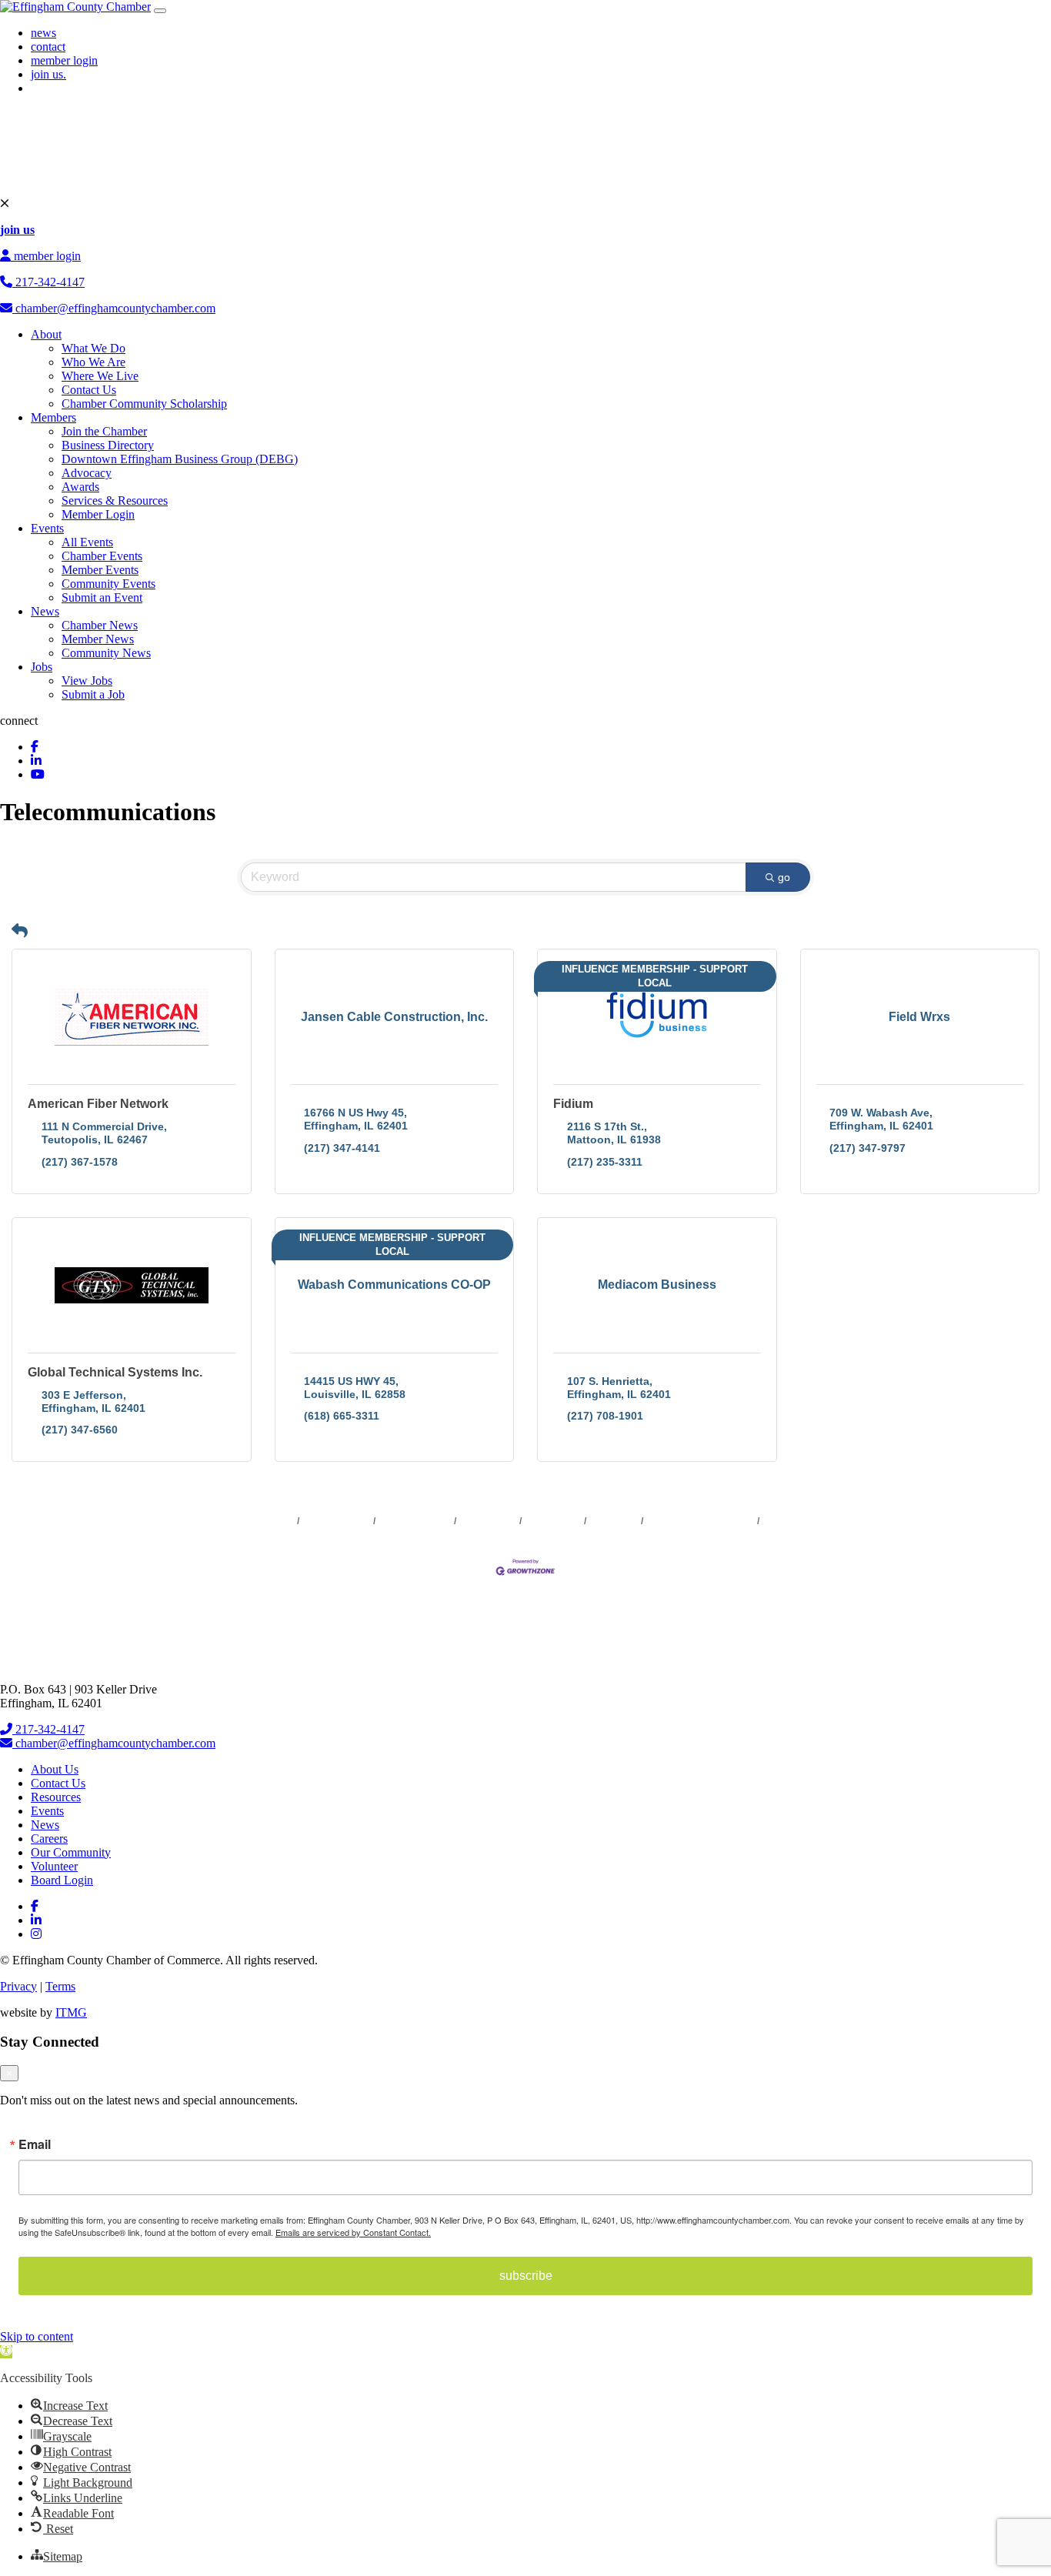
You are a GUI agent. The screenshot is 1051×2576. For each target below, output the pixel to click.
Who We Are (93, 362)
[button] (20, 931)
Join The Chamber (802, 1521)
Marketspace (488, 1521)
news (43, 33)
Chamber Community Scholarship (144, 404)
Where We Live (100, 376)
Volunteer (54, 1866)
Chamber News (100, 625)
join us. (48, 74)
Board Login (62, 1880)
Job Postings (553, 1521)
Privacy (18, 1986)
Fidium (573, 1104)
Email (35, 2144)
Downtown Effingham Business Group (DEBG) (180, 459)
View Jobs (87, 681)
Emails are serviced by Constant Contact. (353, 2232)
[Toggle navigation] (160, 11)
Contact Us (89, 390)
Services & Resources (115, 501)
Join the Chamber (104, 431)
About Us (55, 1769)
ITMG (71, 2012)
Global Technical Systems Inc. (115, 1372)
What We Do (93, 348)
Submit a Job (93, 694)
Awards (80, 487)
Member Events (100, 570)
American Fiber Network (98, 1104)
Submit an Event (102, 597)
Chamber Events (102, 556)
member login (64, 60)
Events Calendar (415, 1521)
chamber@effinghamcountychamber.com (114, 308)
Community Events (108, 584)
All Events (87, 542)
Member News (98, 639)
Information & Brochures (701, 1521)
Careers (49, 1839)
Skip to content (37, 2336)
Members (53, 417)
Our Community (71, 1852)
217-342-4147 (48, 282)
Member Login (98, 514)
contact (48, 47)
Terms (60, 1986)
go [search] (784, 877)
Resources (56, 1797)
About (46, 334)
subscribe (526, 2276)
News (45, 611)
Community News (106, 653)
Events (47, 528)
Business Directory (108, 445)
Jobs (42, 667)
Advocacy (87, 473)
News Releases (337, 1521)
